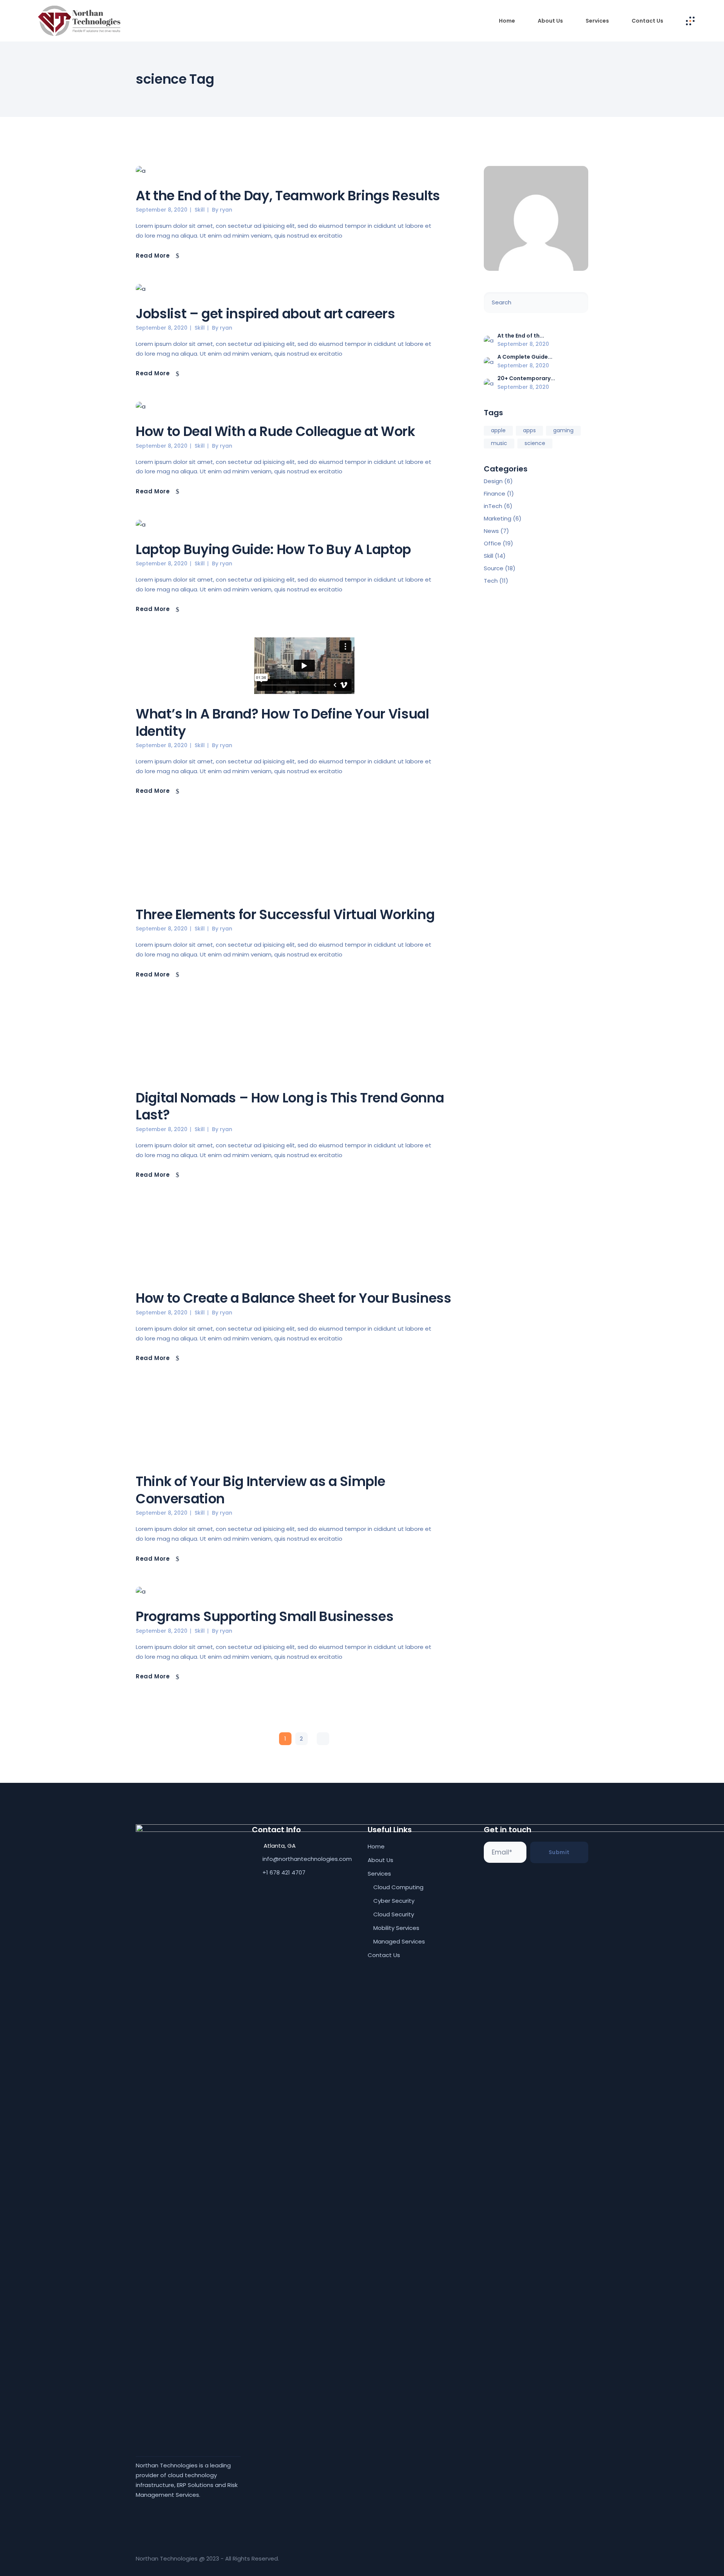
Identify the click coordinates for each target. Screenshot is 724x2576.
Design (493, 481)
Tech (491, 581)
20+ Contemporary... (526, 378)
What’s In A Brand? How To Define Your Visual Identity (282, 722)
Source (494, 568)
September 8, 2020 (162, 210)
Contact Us (384, 1955)
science (535, 443)
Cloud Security (394, 1914)
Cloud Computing (398, 1887)
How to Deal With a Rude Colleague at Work (275, 431)
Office (492, 543)
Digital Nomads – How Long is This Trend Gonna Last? (290, 1106)
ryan (226, 210)
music (499, 443)
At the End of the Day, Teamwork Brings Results (288, 196)
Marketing (498, 518)
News (491, 531)
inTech (493, 506)
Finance (495, 494)
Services (379, 1874)
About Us (380, 1860)
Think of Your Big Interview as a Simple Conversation (260, 1490)
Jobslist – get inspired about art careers (265, 314)
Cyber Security (394, 1901)
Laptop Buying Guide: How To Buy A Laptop (273, 549)
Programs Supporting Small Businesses (265, 1616)
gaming (563, 430)
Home (376, 1846)
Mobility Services (396, 1928)
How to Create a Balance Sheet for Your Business (294, 1298)
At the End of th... (521, 336)
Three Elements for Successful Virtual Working (285, 914)
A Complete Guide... (525, 357)
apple (498, 430)
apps (529, 430)
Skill (200, 210)
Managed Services (399, 1941)
